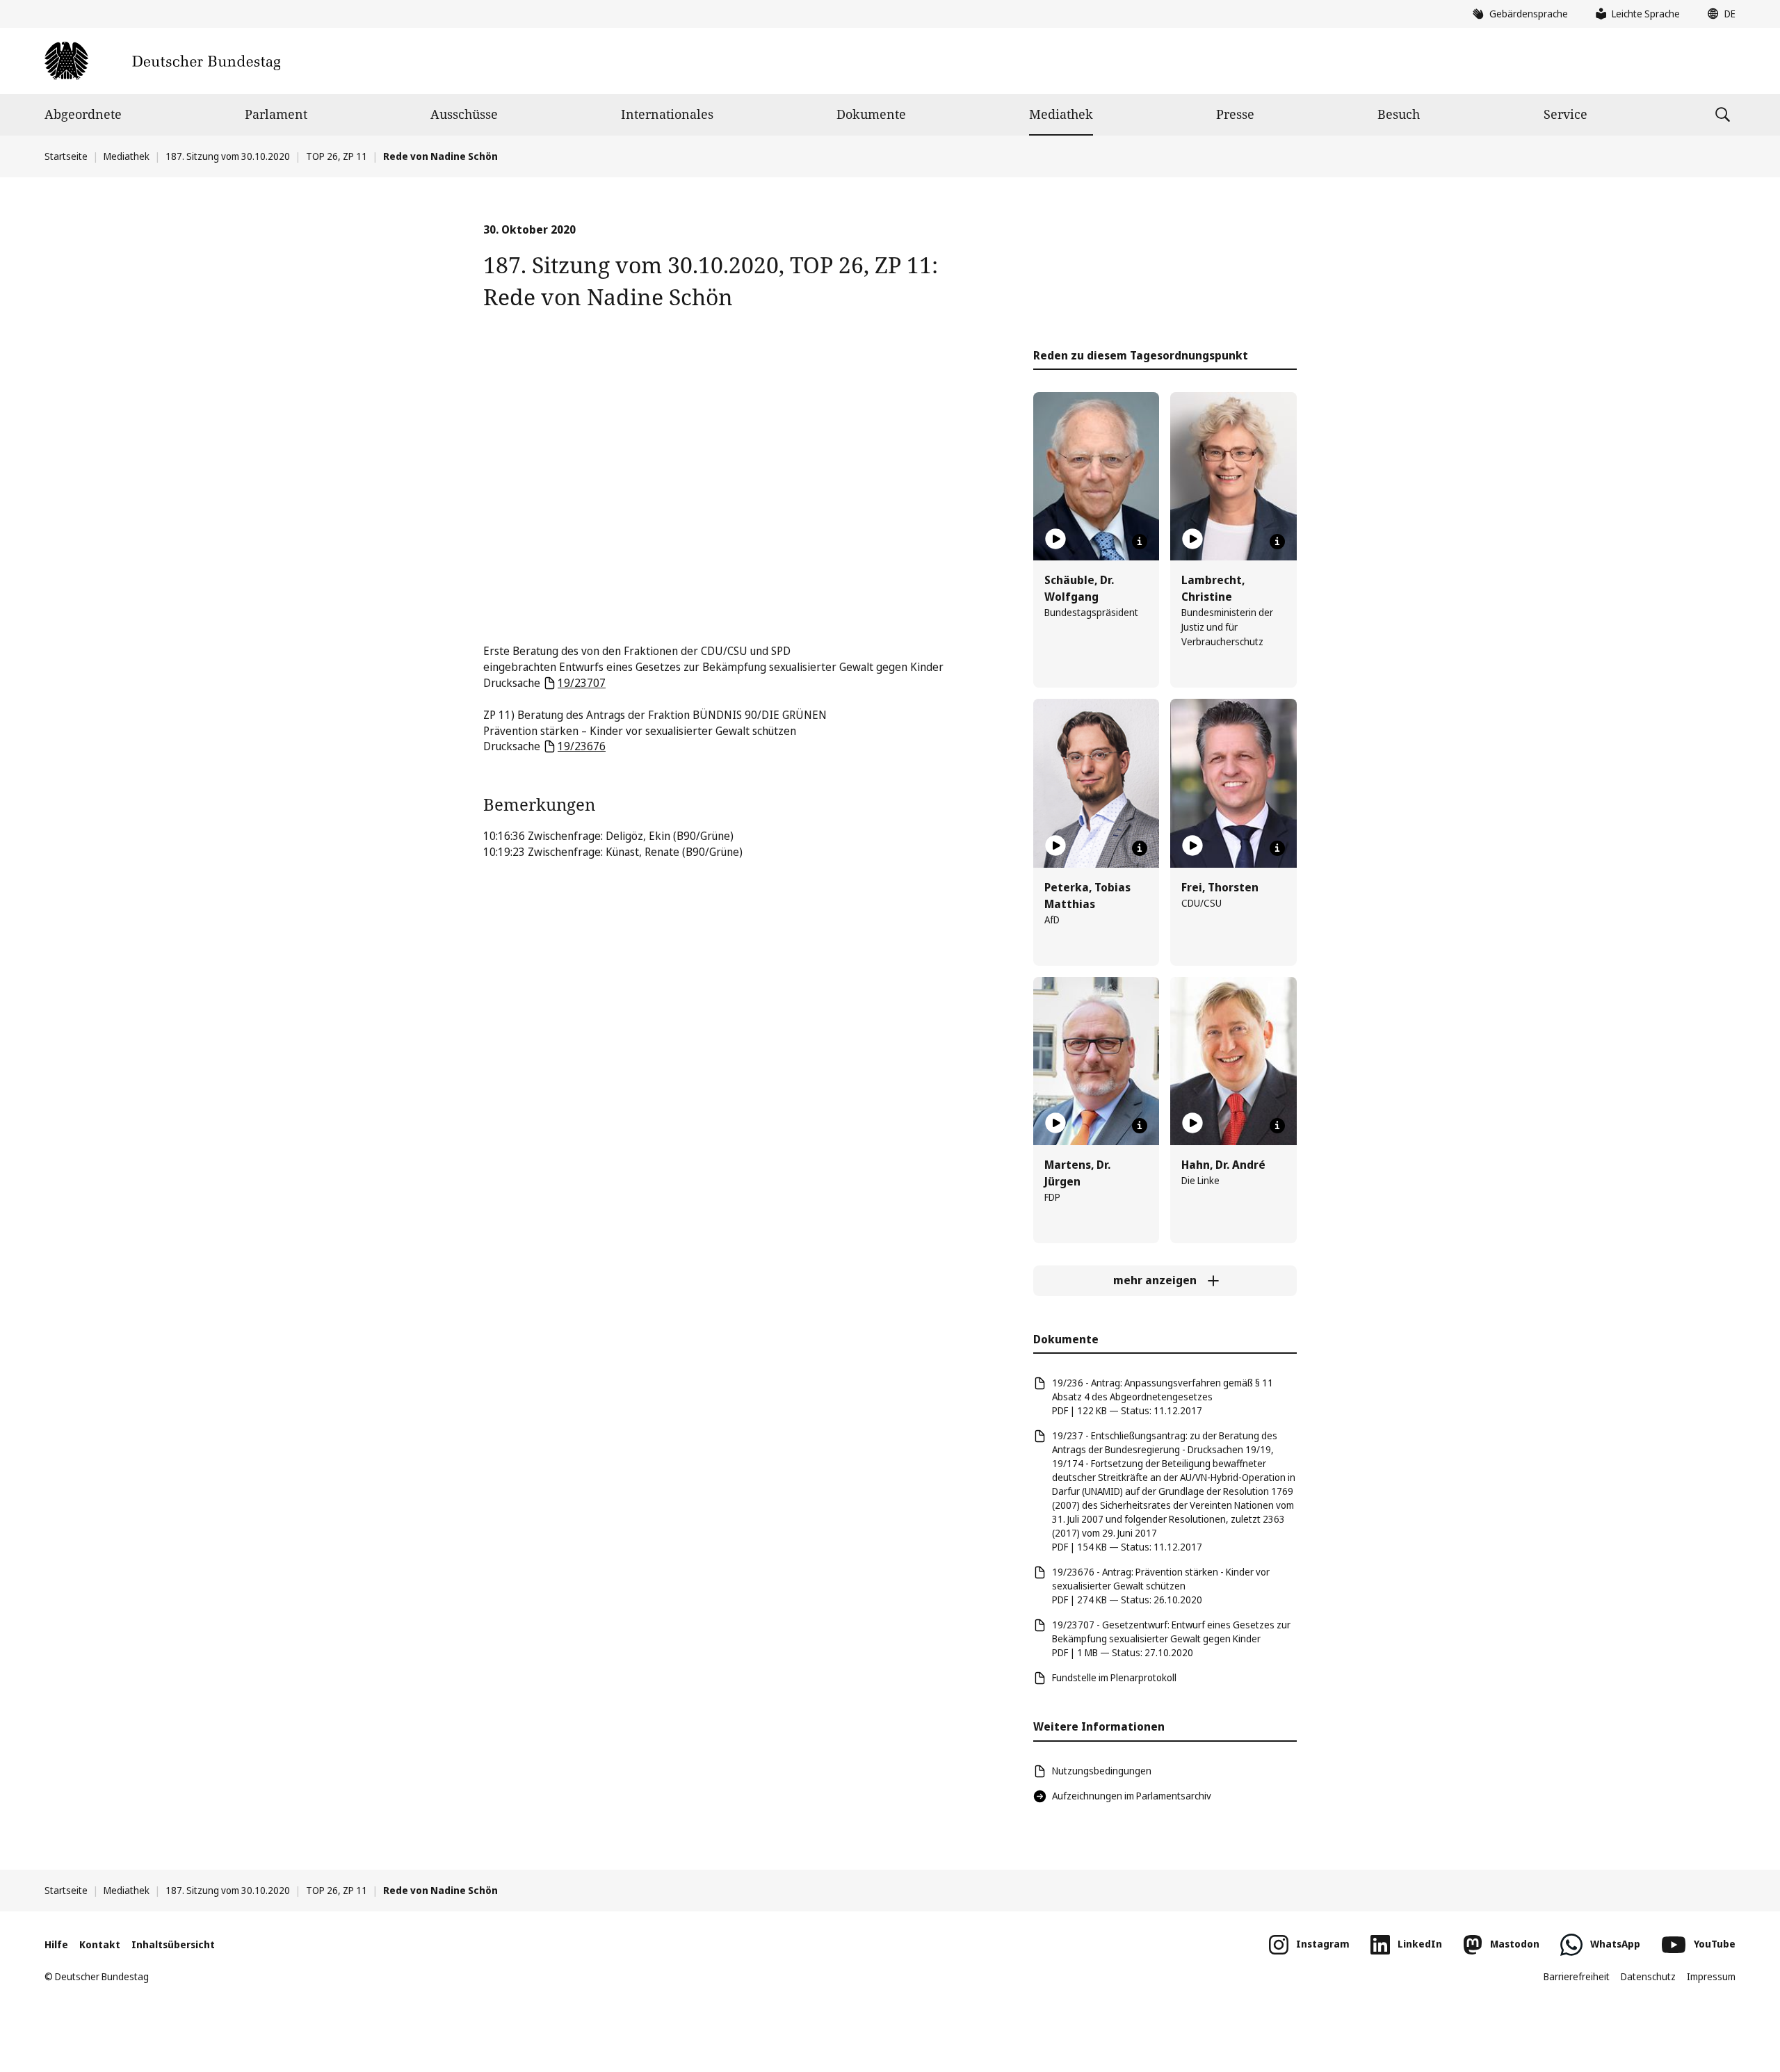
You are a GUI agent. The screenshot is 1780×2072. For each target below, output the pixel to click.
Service (1565, 114)
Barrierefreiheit (1577, 1976)
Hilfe (56, 1944)
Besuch (1399, 114)
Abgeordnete (83, 114)
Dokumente (871, 114)
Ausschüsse (464, 114)
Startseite (66, 156)
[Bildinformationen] (1140, 542)
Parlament (276, 114)
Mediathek (1061, 114)
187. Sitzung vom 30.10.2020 (228, 156)
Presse (1235, 114)
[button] (1718, 14)
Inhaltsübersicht (173, 1944)
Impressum (1711, 1976)
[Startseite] (162, 61)
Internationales (667, 114)
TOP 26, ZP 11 (337, 156)
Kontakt (100, 1944)
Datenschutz (1648, 1976)
